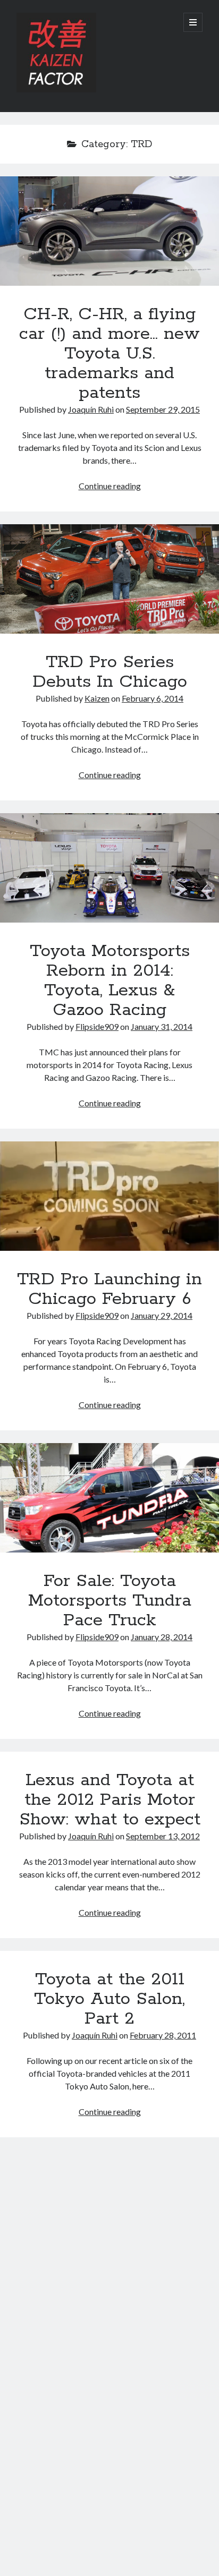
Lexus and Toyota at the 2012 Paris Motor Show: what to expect (110, 1800)
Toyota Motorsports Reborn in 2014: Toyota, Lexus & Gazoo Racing (109, 868)
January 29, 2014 (162, 1315)
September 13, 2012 (163, 1836)
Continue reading (110, 486)
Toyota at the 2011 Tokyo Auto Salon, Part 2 (109, 1999)
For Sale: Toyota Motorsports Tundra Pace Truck (109, 1498)
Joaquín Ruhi (91, 409)
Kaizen (97, 698)
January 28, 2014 (162, 1637)
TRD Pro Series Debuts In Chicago (109, 579)
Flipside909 (97, 1026)
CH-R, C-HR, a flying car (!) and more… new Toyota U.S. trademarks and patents (109, 231)
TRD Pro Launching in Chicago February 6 (109, 1196)
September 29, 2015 (163, 409)
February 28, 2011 (163, 2035)
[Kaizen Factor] (56, 90)
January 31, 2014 (162, 1026)
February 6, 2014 (153, 698)
